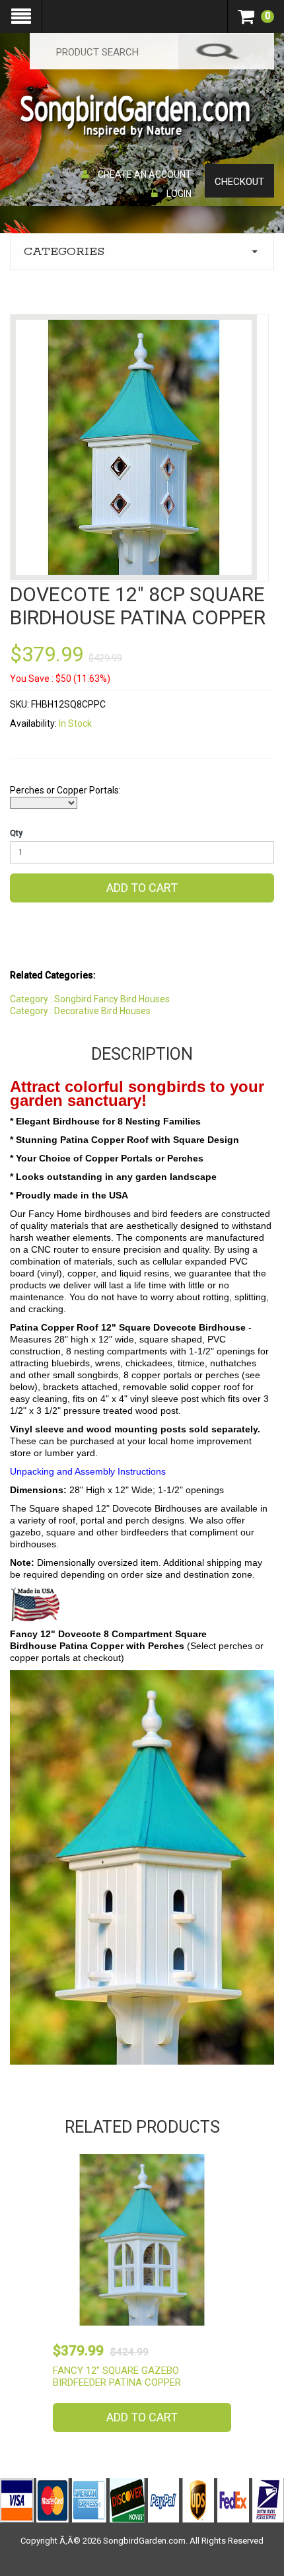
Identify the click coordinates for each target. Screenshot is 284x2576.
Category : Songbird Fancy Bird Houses (90, 999)
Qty (16, 833)
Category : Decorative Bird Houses (80, 1011)
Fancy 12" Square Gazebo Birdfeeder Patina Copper (117, 2376)
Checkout (239, 182)
